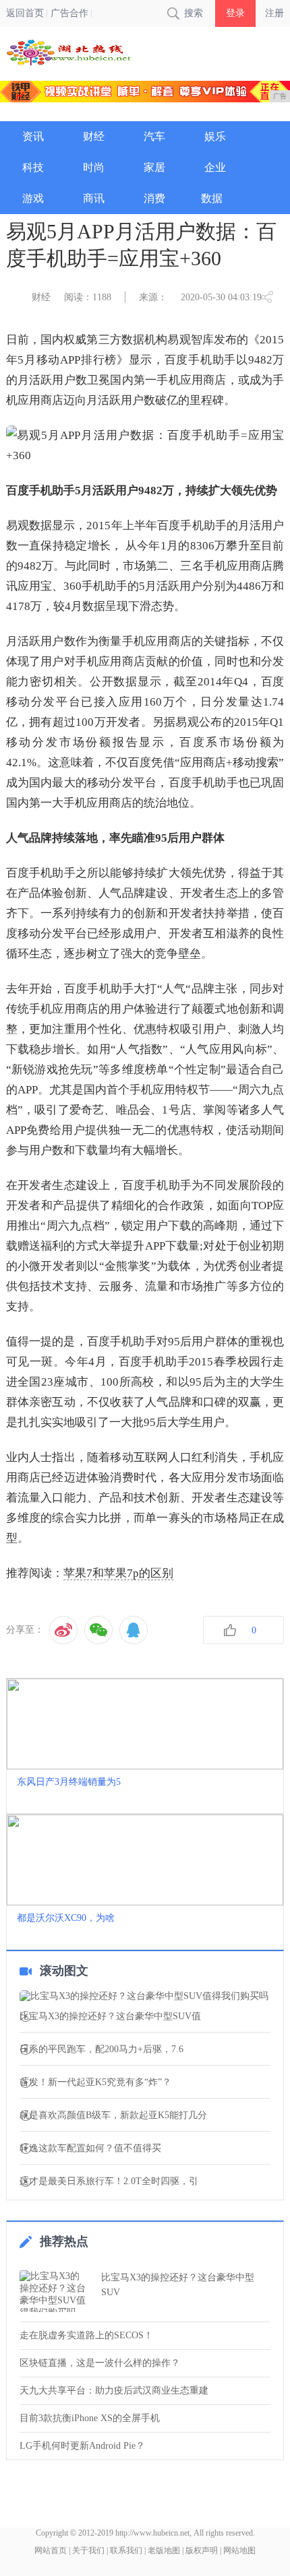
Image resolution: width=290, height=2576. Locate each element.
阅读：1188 (88, 297)
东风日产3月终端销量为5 (69, 1782)
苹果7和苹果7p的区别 (118, 1573)
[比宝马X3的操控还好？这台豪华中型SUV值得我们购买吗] (145, 1996)
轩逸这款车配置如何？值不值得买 (90, 2148)
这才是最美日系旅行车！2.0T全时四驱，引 (109, 2181)
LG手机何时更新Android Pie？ (82, 2446)
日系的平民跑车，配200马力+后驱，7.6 (101, 2049)
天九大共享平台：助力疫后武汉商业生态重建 (114, 2391)
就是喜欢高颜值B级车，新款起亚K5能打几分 (113, 2115)
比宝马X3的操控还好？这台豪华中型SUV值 (110, 2016)
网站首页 (51, 2550)
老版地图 (164, 2550)
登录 (235, 13)
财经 (41, 297)
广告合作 (69, 13)
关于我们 (88, 2550)
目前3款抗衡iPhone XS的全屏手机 (90, 2418)
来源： (153, 297)
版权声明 (202, 2550)
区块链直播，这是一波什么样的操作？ (100, 2363)
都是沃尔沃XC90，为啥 (66, 1918)
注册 (274, 13)
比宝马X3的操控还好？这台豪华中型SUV (178, 2285)
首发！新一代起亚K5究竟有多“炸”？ (95, 2082)
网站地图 (239, 2550)
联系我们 (126, 2550)
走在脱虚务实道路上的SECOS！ (86, 2335)
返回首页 (25, 13)
